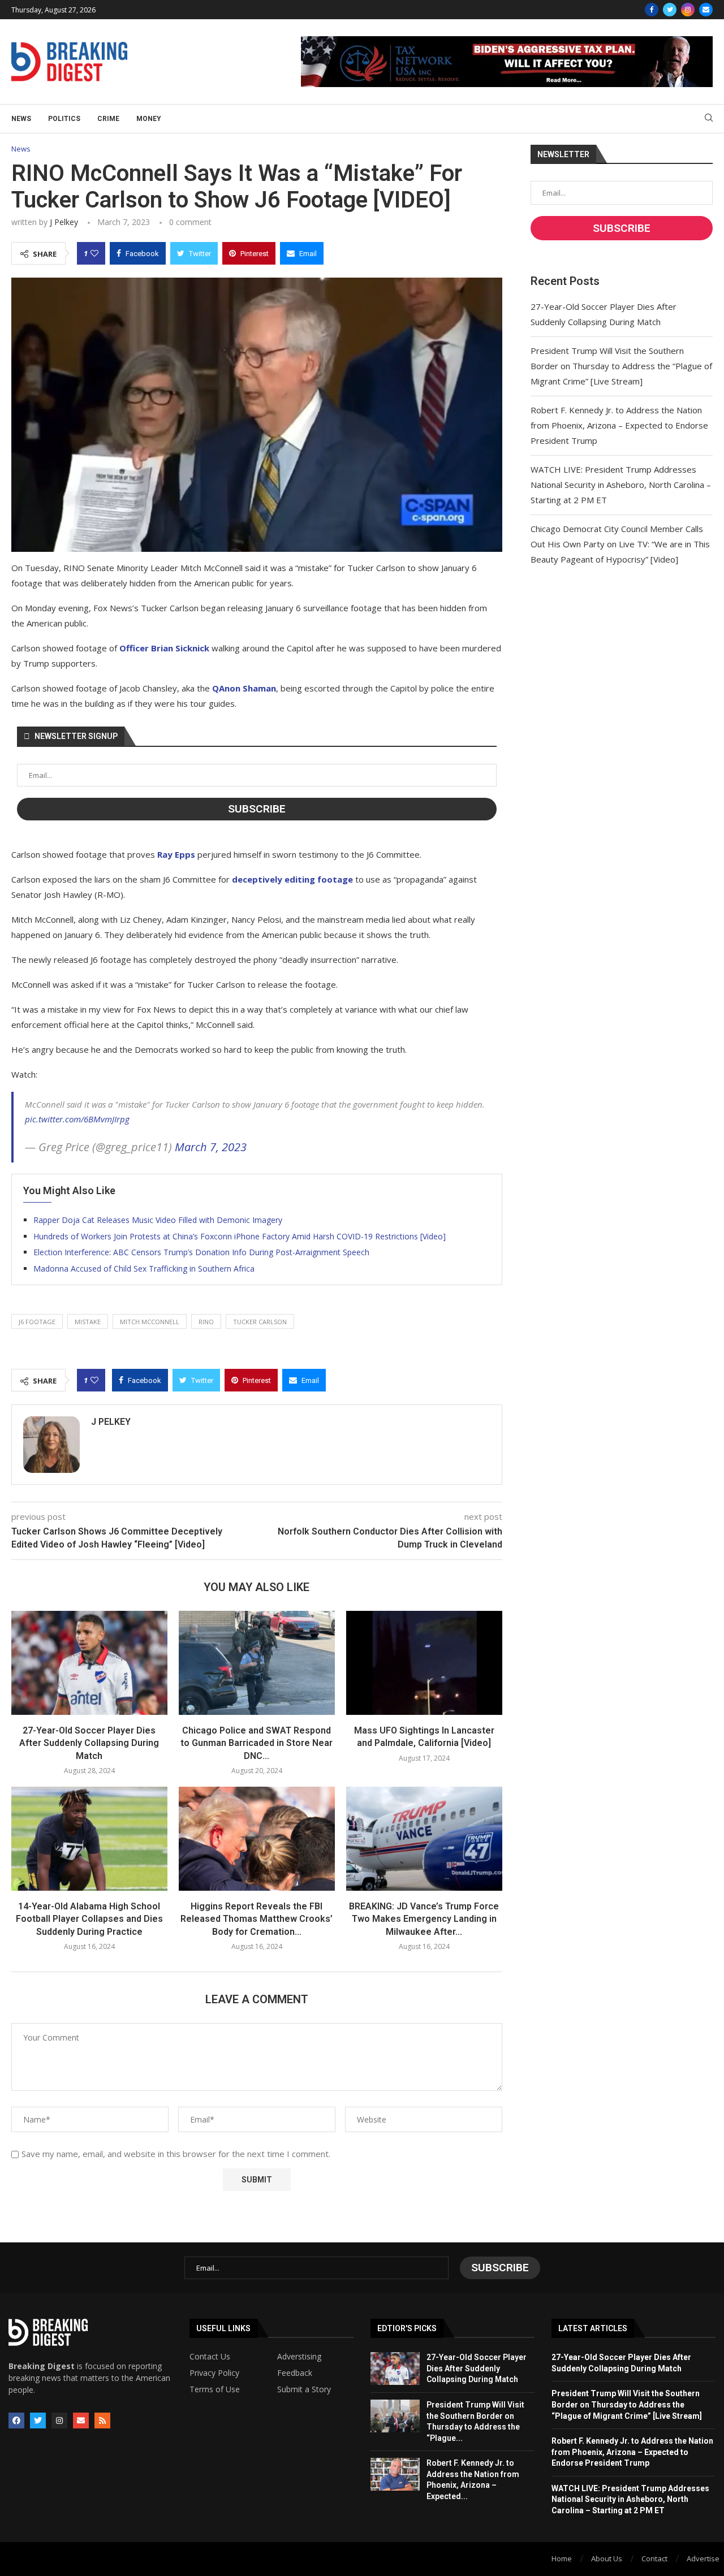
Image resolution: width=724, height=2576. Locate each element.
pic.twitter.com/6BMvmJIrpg (77, 1119)
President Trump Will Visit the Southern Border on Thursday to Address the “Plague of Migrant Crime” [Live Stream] (621, 366)
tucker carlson (260, 1322)
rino (206, 1322)
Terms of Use (215, 2389)
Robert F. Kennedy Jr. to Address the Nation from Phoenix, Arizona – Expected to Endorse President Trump (619, 425)
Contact (654, 2558)
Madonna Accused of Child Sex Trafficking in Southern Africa (144, 1268)
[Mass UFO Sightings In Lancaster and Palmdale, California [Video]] (424, 1663)
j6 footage (37, 1322)
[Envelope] (81, 2421)
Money (149, 119)
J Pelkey (64, 222)
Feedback (295, 2373)
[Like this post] (94, 253)
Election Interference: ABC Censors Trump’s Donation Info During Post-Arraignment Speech (201, 1252)
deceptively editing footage (292, 879)
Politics (64, 119)
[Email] (706, 10)
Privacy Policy (214, 2373)
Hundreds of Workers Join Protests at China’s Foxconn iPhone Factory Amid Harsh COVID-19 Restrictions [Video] (240, 1236)
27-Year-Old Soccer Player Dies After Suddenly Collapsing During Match (89, 1743)
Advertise (703, 2558)
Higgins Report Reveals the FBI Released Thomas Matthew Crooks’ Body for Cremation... (257, 1919)
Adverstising (299, 2357)
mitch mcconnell (150, 1322)
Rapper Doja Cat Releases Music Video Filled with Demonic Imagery (158, 1220)
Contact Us (210, 2357)
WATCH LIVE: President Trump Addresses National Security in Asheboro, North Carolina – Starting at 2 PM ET (621, 485)
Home (562, 2558)
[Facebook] (652, 10)
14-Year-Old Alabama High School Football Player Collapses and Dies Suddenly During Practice (89, 1919)
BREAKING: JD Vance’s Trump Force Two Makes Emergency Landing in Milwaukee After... (424, 1919)
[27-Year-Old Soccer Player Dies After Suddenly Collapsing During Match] (89, 1663)
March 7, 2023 (211, 1147)
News (21, 119)
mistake (88, 1322)
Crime (108, 119)
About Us (607, 2558)
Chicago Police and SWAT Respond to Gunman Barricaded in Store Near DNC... (257, 1743)
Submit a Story (304, 2389)
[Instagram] (688, 10)
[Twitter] (670, 10)
